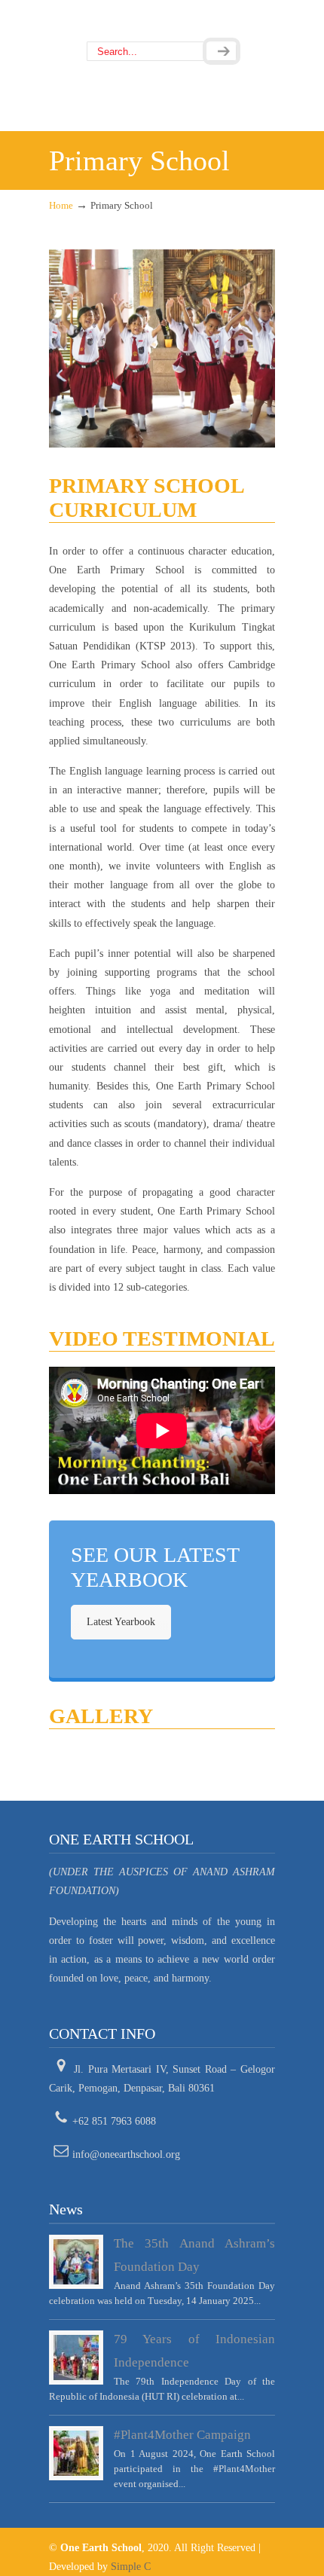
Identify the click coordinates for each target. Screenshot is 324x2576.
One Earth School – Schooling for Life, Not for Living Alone (162, 21)
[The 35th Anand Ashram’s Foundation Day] (76, 2262)
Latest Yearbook (121, 1622)
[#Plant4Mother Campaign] (76, 2453)
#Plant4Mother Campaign (182, 2435)
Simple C (131, 2567)
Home (61, 206)
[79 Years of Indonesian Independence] (76, 2358)
